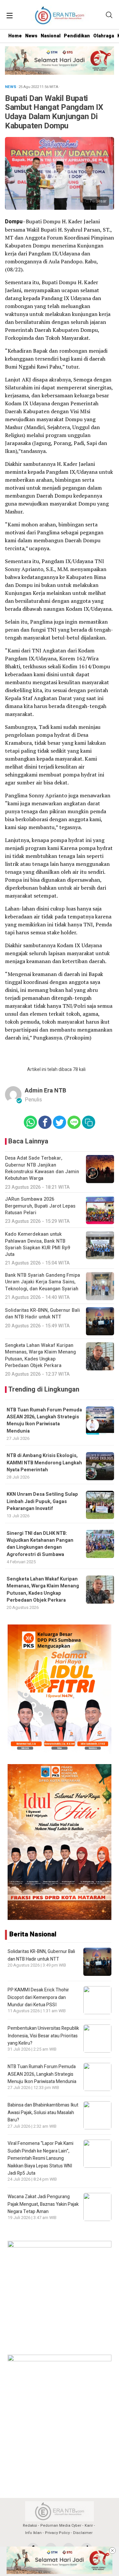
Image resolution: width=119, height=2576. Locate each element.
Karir (89, 2526)
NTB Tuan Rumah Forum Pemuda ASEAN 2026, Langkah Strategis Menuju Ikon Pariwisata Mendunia (44, 1421)
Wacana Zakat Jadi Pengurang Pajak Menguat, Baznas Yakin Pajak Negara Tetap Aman (43, 2204)
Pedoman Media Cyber (61, 2526)
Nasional (51, 36)
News (31, 36)
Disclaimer (83, 2533)
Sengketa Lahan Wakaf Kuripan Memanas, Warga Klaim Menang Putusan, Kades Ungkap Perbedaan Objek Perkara (43, 1590)
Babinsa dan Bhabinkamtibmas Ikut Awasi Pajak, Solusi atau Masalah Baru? (43, 2112)
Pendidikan (77, 36)
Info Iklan (33, 2533)
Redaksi (30, 2526)
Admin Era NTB (45, 1091)
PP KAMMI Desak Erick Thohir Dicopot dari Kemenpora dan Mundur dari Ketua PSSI (38, 1997)
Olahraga (104, 36)
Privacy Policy (57, 2533)
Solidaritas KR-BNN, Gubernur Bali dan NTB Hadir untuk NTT (41, 1955)
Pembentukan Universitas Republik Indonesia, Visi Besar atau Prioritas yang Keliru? (43, 2036)
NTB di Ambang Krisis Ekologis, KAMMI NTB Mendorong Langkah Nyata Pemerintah (44, 1463)
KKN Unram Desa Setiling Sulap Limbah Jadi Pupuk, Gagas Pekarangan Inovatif (42, 1501)
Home (15, 36)
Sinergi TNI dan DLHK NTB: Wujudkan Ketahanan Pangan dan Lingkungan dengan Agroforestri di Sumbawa (40, 1544)
